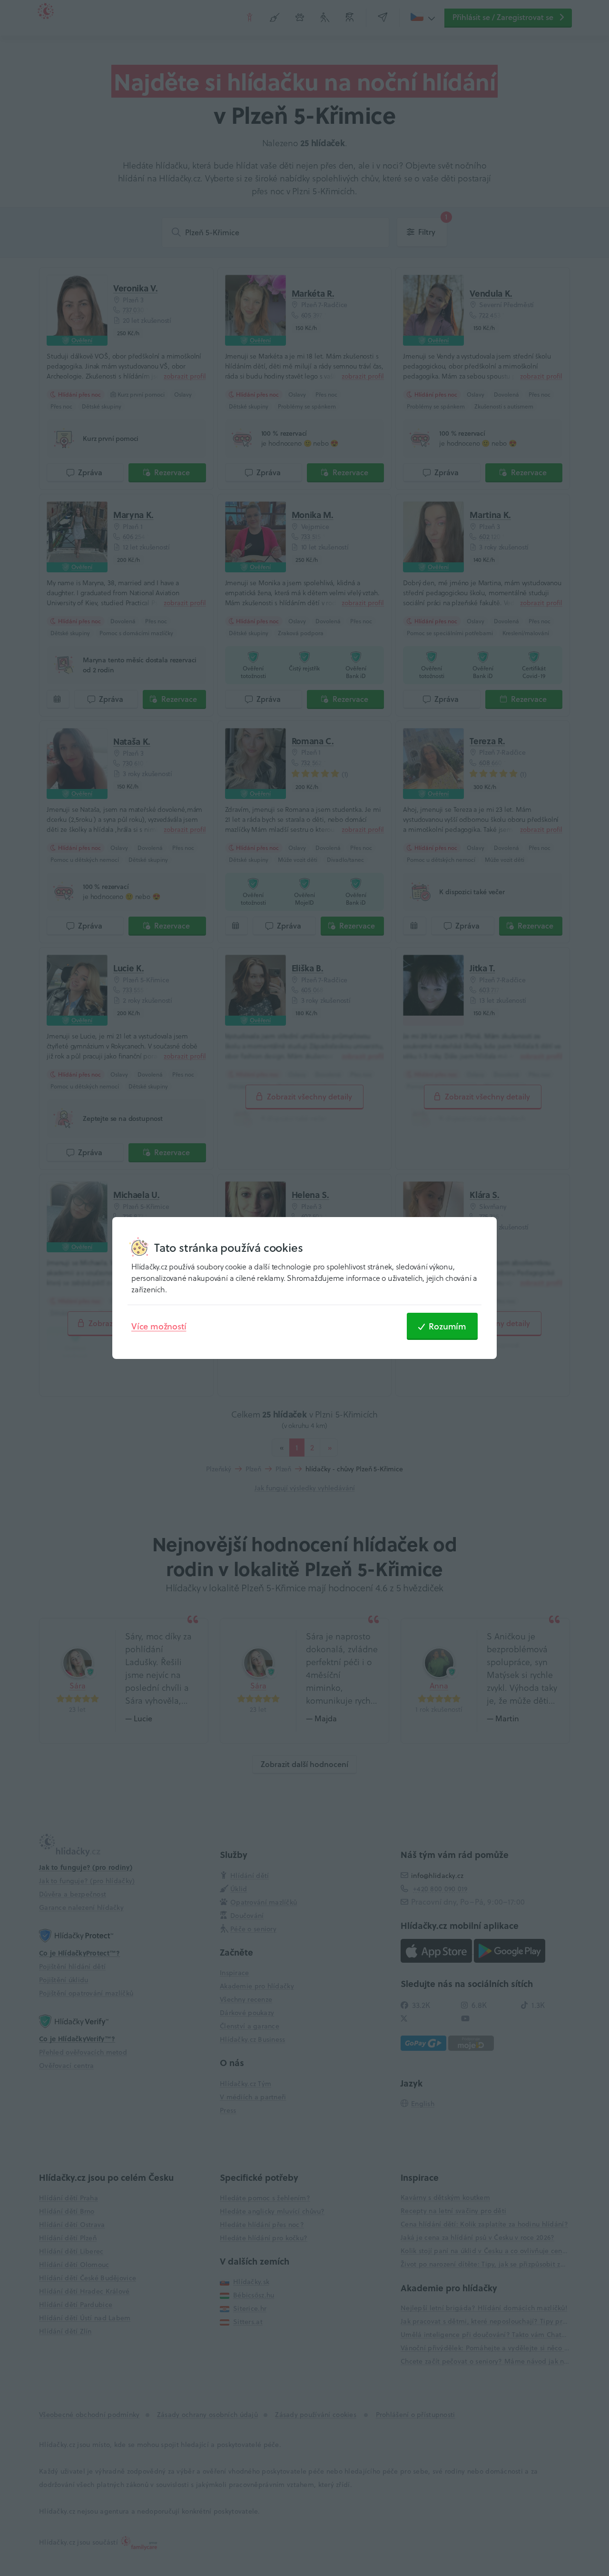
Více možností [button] (159, 1326)
